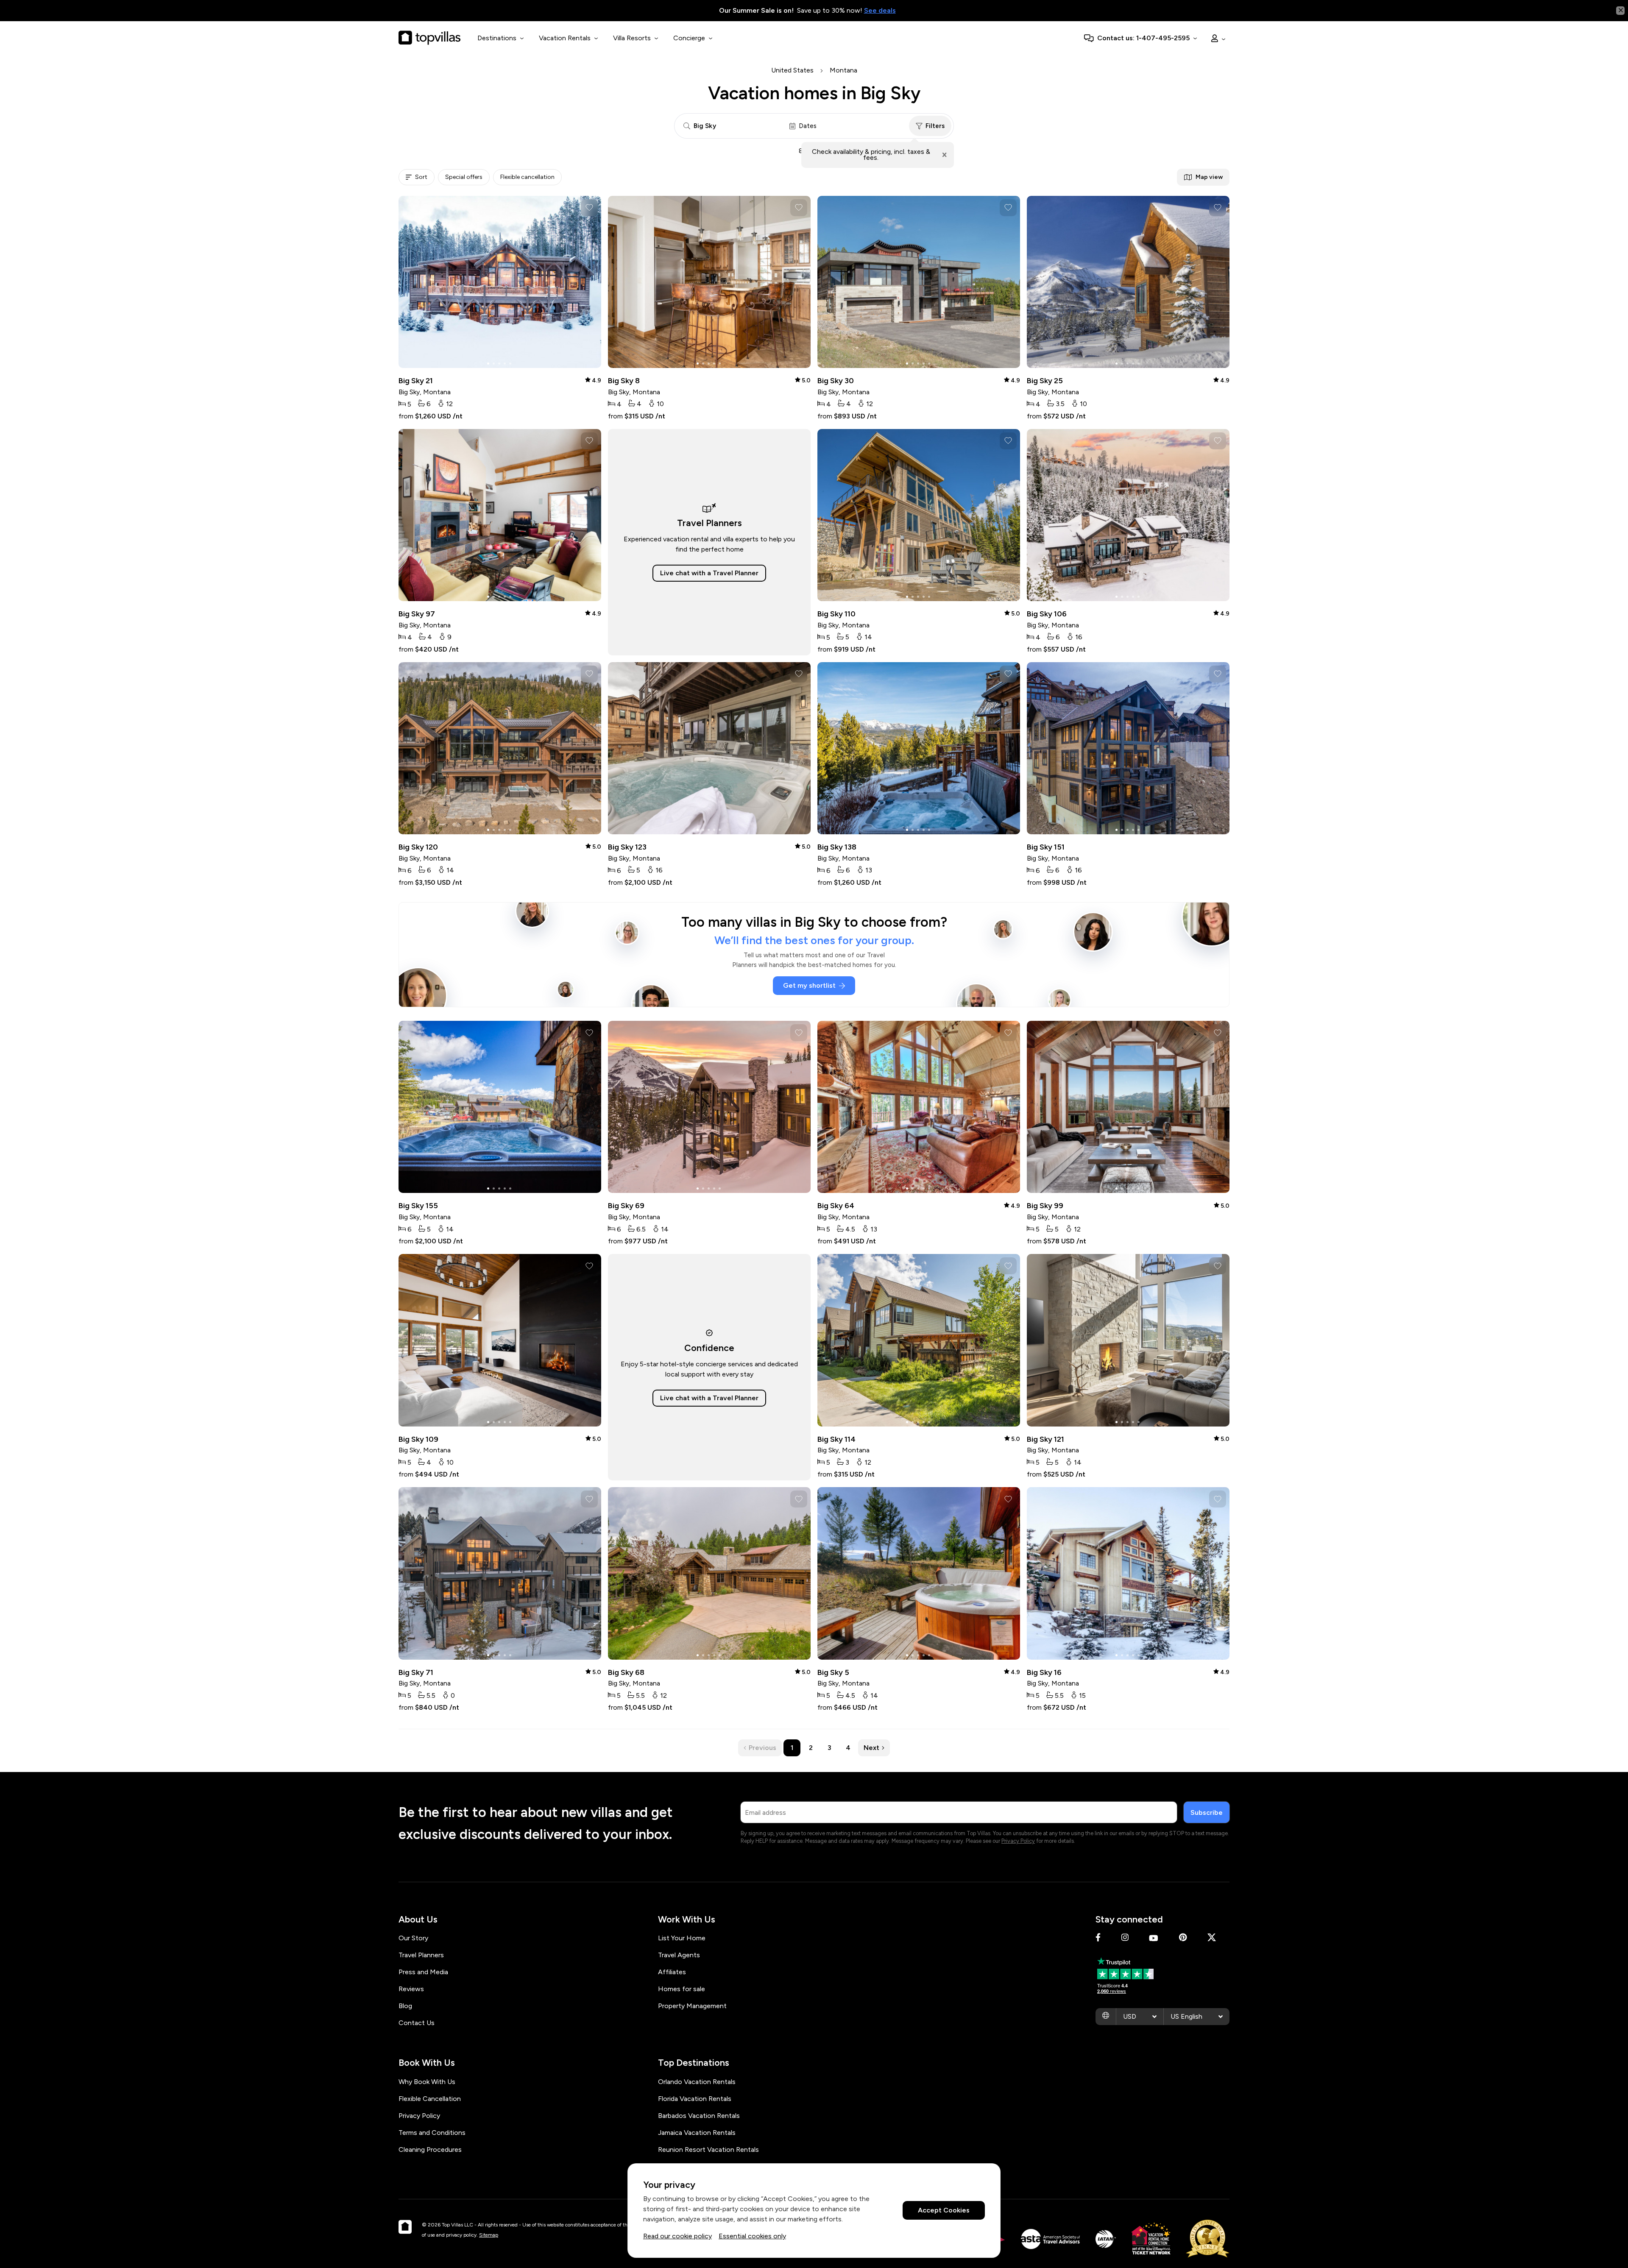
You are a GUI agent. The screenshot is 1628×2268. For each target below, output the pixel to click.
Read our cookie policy (677, 2236)
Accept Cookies (944, 2211)
